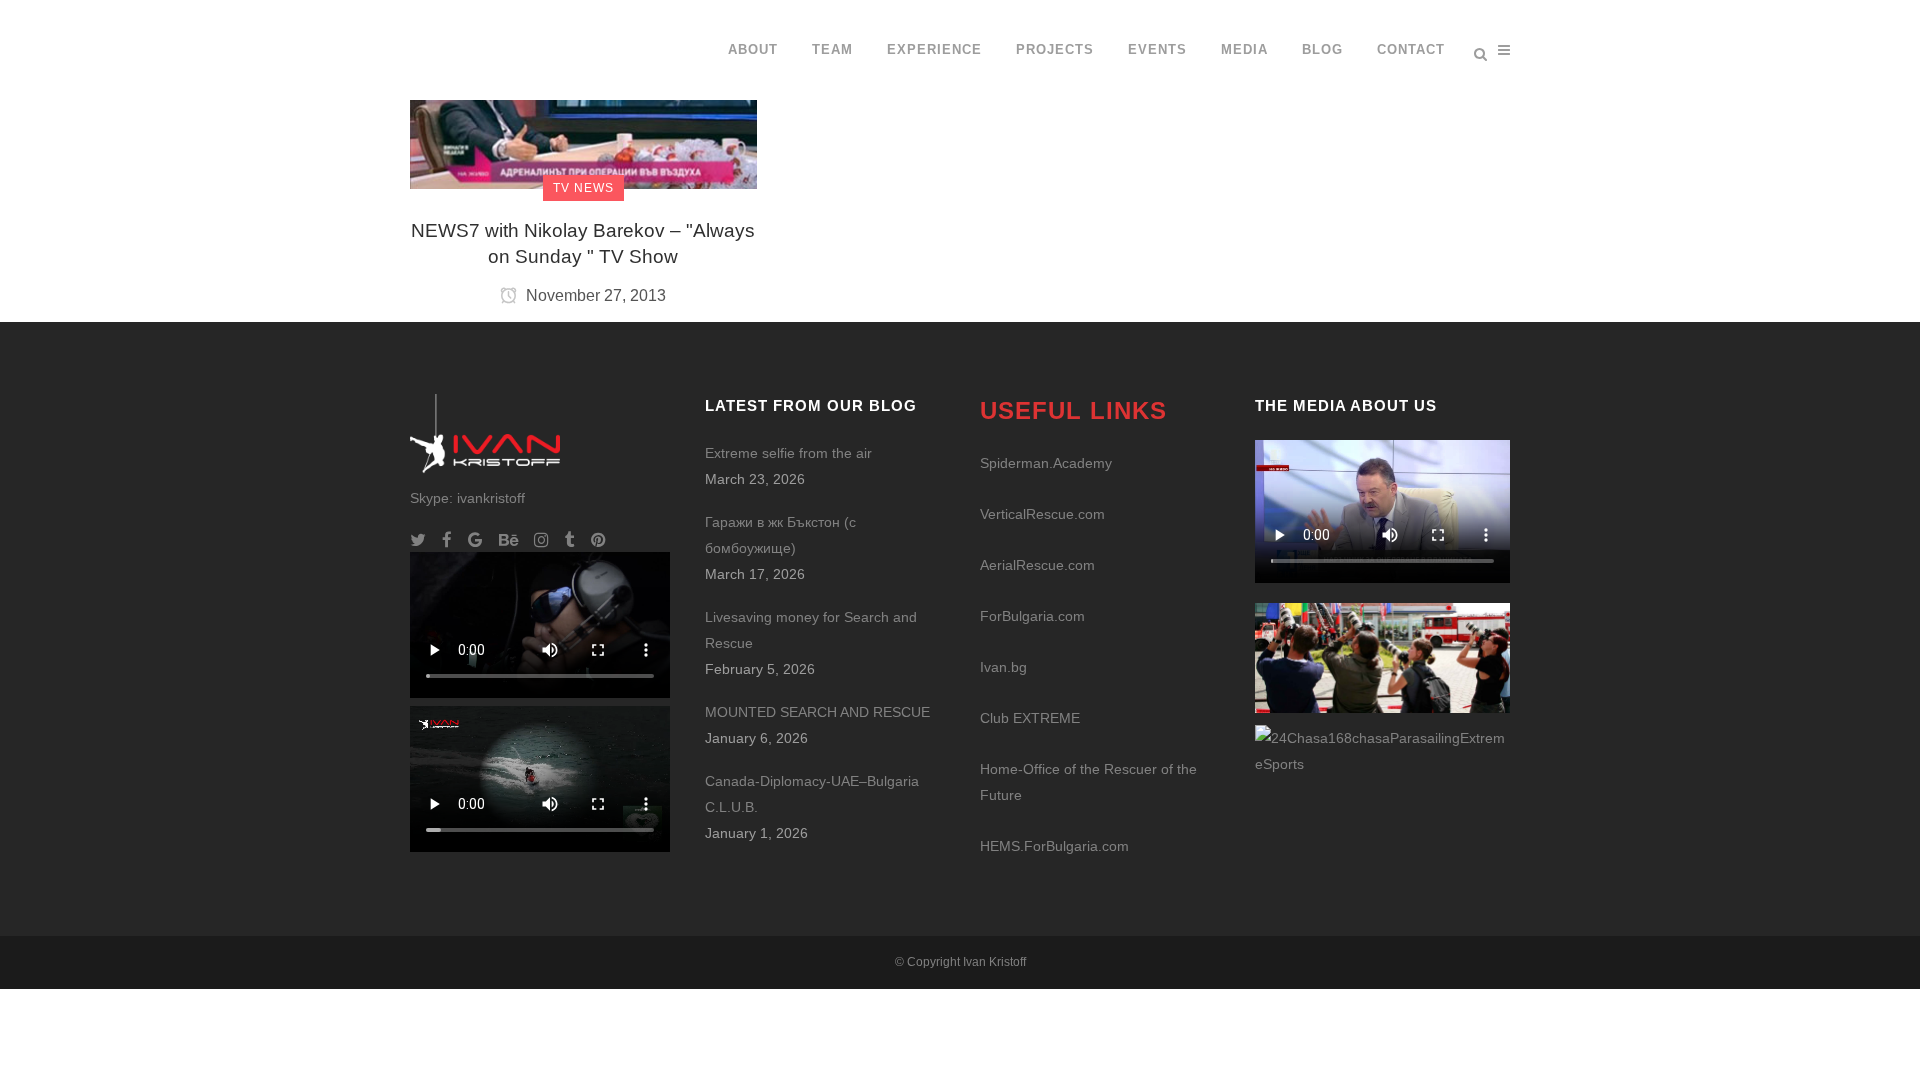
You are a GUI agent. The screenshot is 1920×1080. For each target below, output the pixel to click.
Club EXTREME (1030, 718)
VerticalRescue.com (1042, 514)
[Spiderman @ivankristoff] (1382, 750)
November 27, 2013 (594, 295)
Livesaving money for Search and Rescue (811, 630)
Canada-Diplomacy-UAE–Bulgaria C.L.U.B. (812, 794)
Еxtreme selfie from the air (788, 453)
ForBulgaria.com (1032, 616)
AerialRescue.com (1037, 565)
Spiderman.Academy (1046, 463)
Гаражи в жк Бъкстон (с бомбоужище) (780, 535)
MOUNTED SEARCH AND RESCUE (817, 712)
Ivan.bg (1003, 667)
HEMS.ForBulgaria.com (1054, 846)
